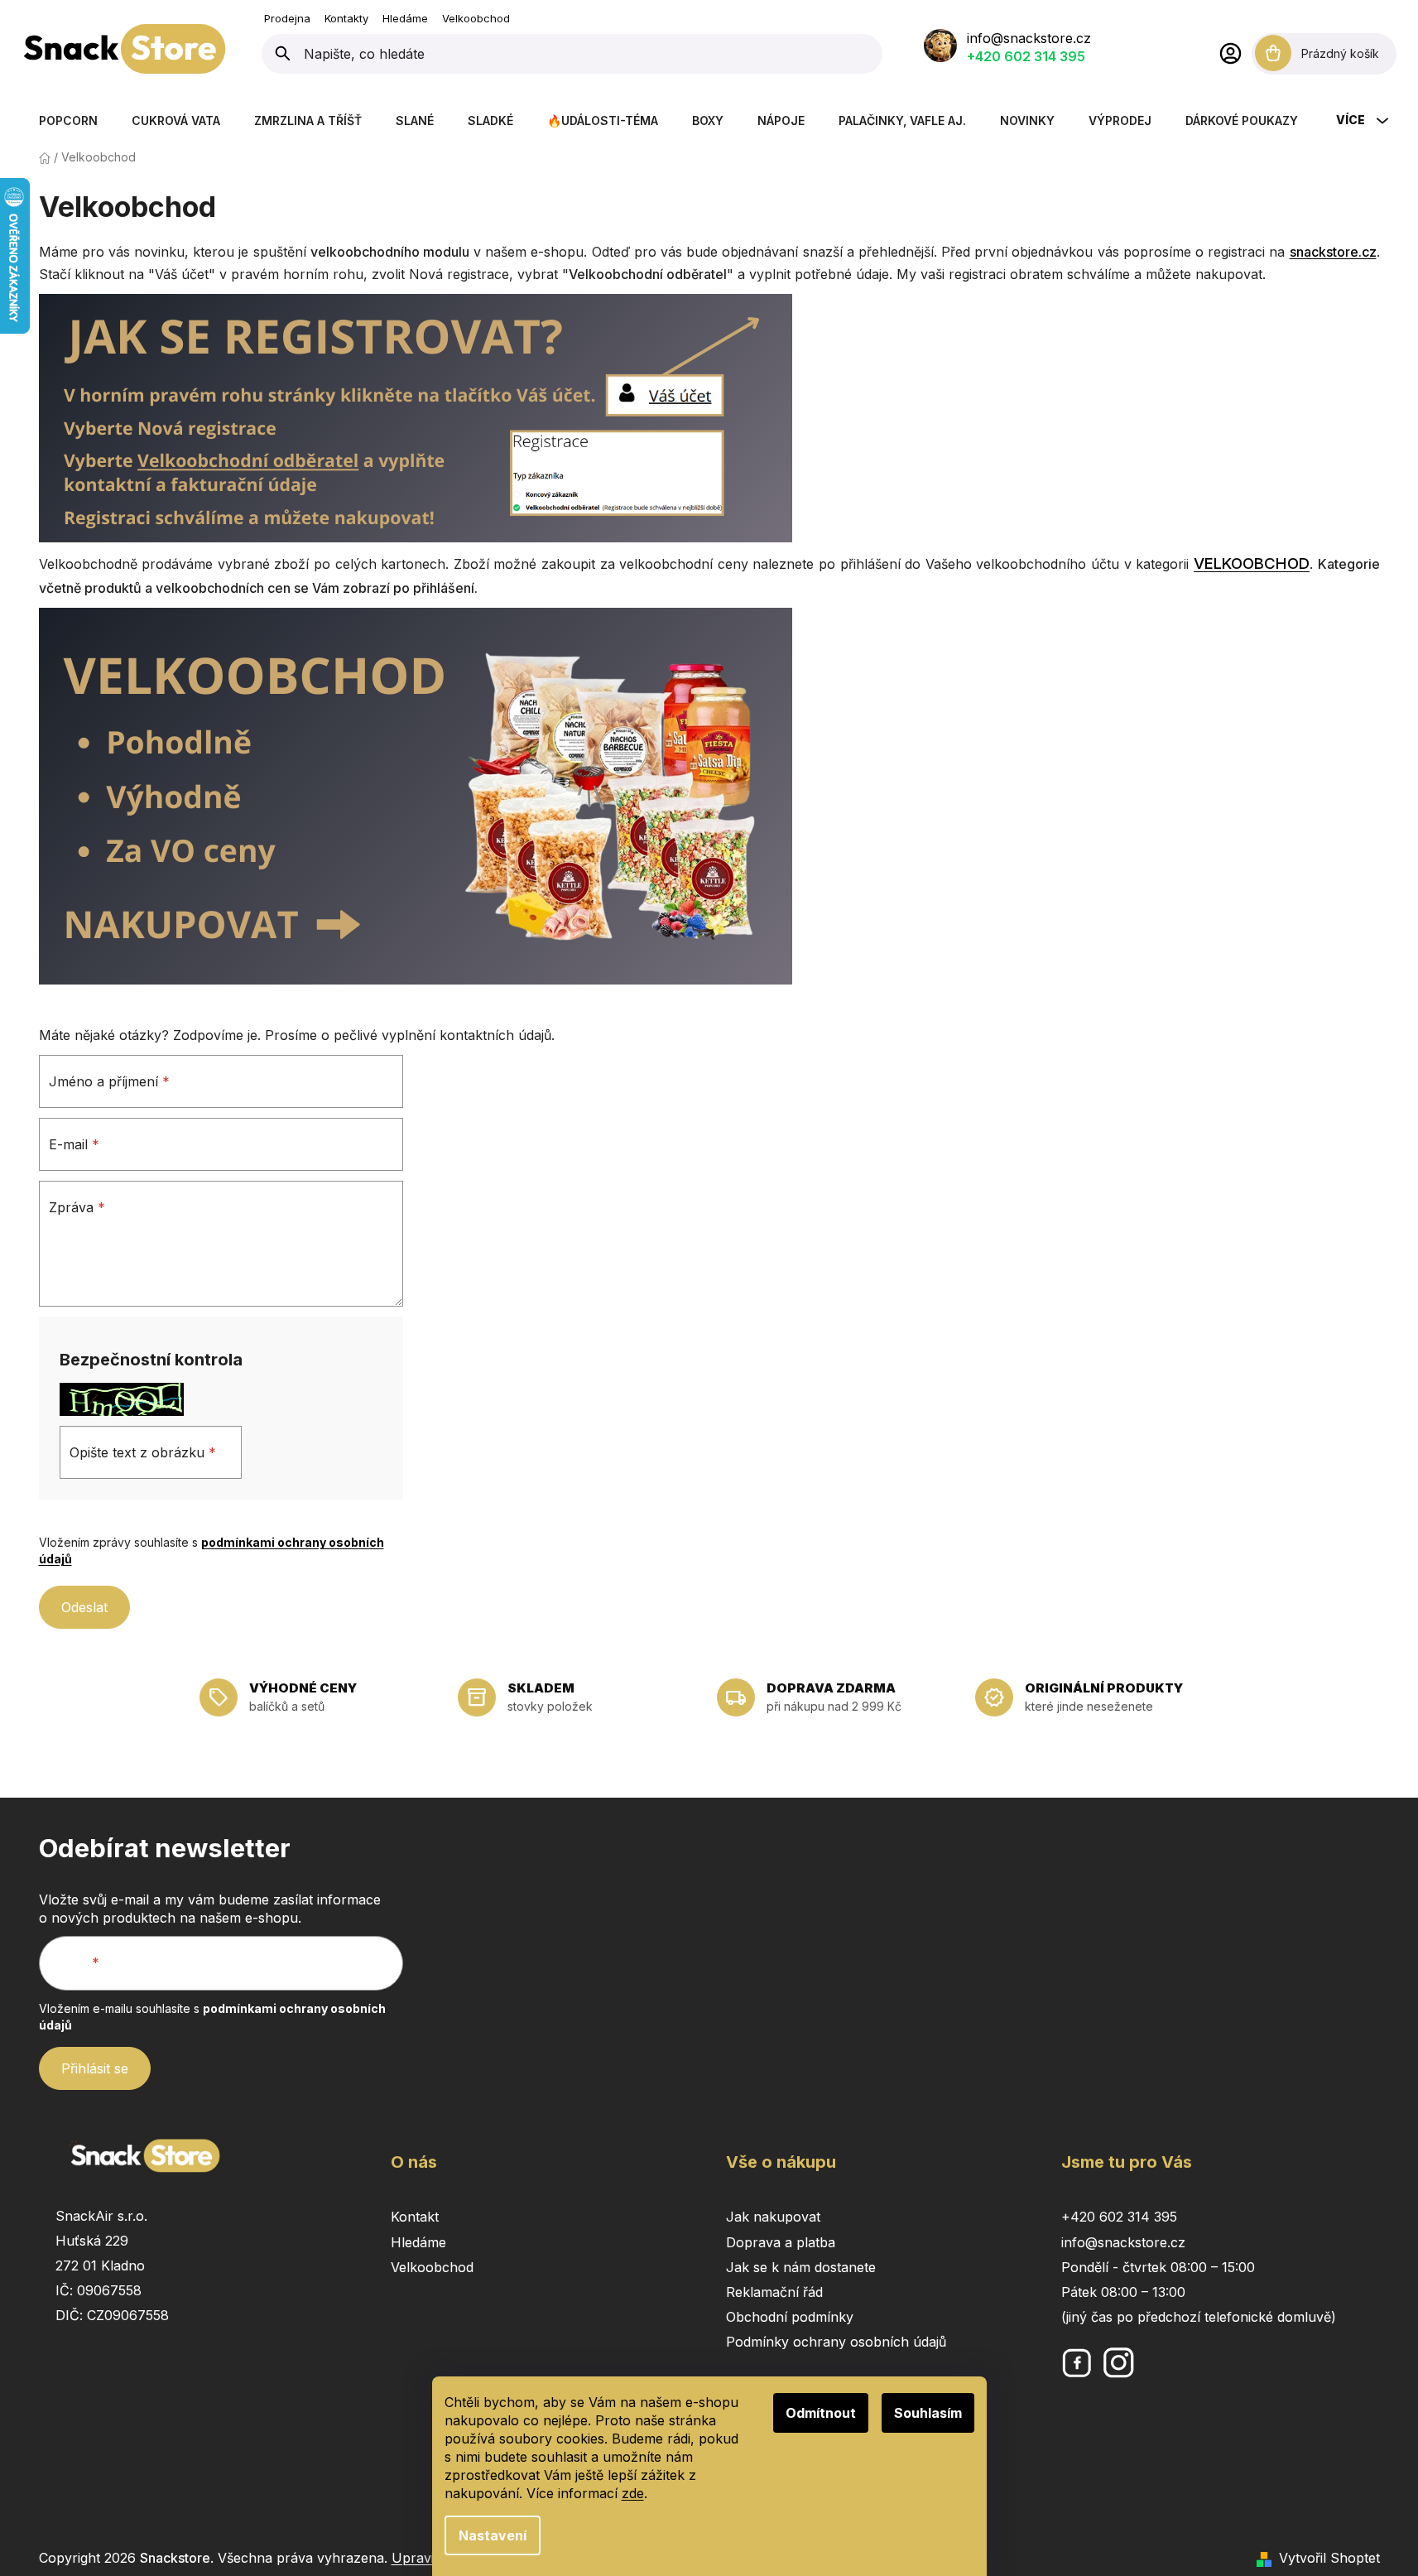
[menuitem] (68, 120)
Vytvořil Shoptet (1329, 2558)
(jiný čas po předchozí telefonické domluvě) (1199, 2317)
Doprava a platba (781, 2242)
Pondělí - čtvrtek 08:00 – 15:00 (1158, 2267)
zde (633, 2493)
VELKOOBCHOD (1252, 563)
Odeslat (84, 1607)
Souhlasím (928, 2413)
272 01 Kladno (100, 2265)
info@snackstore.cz (1029, 38)
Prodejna (287, 18)
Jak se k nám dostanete (801, 2267)
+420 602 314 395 (1026, 56)
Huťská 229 (92, 2241)
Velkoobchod (476, 18)
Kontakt (415, 2217)
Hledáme (405, 18)
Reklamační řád (774, 2292)
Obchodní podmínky (790, 2317)
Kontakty (346, 18)
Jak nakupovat (773, 2217)
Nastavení (493, 2535)
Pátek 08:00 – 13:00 (1123, 2292)
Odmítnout (821, 2413)
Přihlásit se (95, 2068)
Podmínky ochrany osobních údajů (836, 2342)
